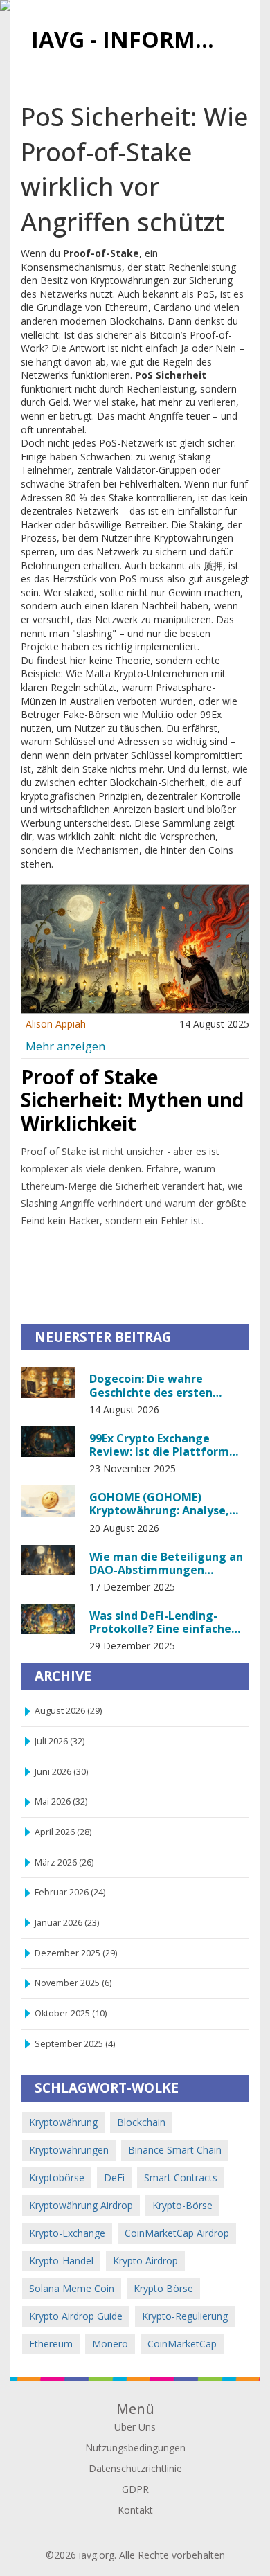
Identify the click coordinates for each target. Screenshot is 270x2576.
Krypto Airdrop (145, 2261)
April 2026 (63, 1832)
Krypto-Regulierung (185, 2316)
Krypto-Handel (61, 2261)
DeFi (114, 2177)
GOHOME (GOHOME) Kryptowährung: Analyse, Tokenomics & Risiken (159, 1503)
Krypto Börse (163, 2288)
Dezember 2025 (76, 1953)
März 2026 (64, 1862)
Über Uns (135, 2427)
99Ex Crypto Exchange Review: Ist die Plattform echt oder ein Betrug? (159, 1444)
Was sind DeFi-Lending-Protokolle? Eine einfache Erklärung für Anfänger (160, 1622)
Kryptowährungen (69, 2150)
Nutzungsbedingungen (135, 2448)
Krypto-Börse (182, 2205)
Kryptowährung (63, 2122)
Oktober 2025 (71, 2013)
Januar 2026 (67, 1923)
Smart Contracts (181, 2177)
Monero (110, 2344)
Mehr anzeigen (65, 1046)
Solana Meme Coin (72, 2288)
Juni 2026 (61, 1772)
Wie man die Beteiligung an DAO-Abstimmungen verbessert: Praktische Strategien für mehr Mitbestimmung (166, 1563)
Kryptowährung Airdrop (81, 2205)
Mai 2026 (61, 1801)
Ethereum (51, 2344)
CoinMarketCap (182, 2344)
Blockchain (141, 2122)
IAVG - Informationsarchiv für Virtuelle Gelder (130, 39)
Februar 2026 (70, 1892)
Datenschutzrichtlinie (135, 2468)
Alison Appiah (56, 1024)
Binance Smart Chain (175, 2150)
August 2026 (68, 1711)
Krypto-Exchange (67, 2233)
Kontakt (135, 2510)
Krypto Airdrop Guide (76, 2316)
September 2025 (75, 2044)
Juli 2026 (60, 1741)
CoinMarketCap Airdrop (177, 2233)
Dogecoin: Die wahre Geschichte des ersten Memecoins (151, 1385)
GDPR (135, 2489)
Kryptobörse (57, 2177)
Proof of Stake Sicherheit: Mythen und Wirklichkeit (132, 1100)
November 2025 (73, 1983)
